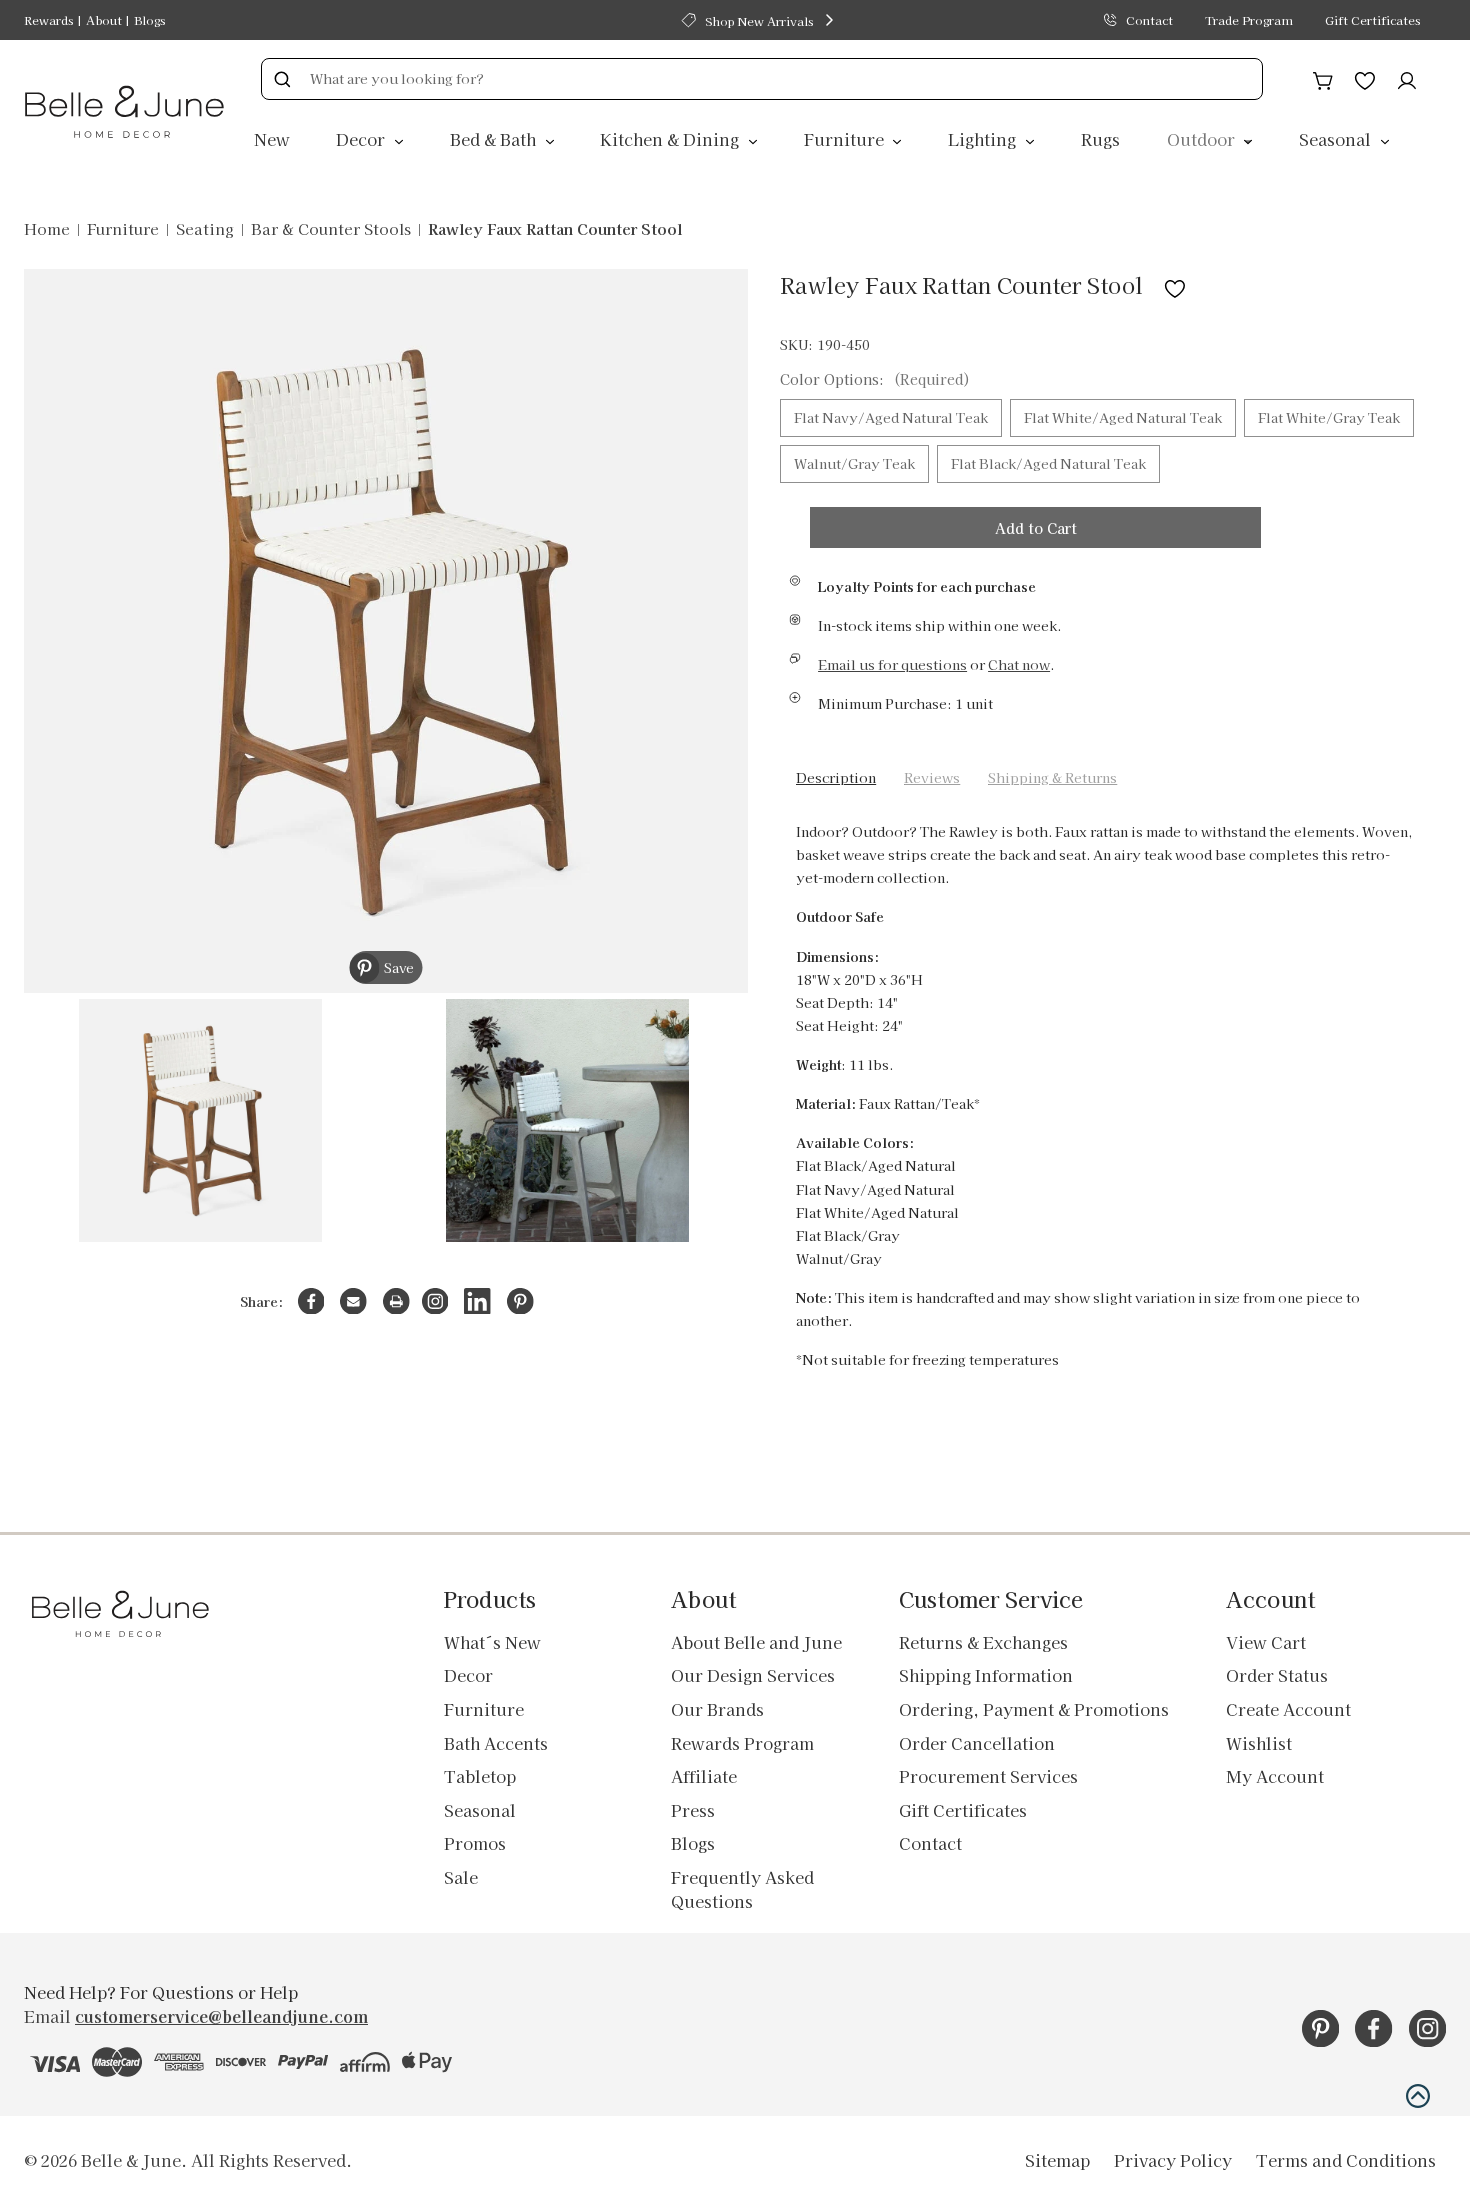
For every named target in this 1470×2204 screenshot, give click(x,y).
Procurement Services (988, 1776)
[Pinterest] (520, 1301)
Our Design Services (753, 1675)
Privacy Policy (1173, 2160)
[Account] (1407, 78)
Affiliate (704, 1776)
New (272, 139)
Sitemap (1057, 2160)
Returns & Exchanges (983, 1642)
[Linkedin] (477, 1301)
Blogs (149, 19)
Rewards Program (742, 1743)
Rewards (48, 19)
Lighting (984, 139)
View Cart (1266, 1642)
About (104, 19)
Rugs (1100, 139)
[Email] (353, 1301)
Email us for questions (892, 664)
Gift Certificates (1372, 19)
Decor (362, 139)
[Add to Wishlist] (1175, 284)
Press (693, 1810)
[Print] (396, 1301)
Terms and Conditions (1346, 2160)
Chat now (1019, 664)
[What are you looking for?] (282, 79)
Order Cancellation (977, 1743)
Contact (1149, 19)
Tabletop (480, 1776)
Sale (461, 1877)
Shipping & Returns (1052, 777)
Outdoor (1203, 139)
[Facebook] (311, 1301)
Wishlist (1259, 1743)
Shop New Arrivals (759, 20)
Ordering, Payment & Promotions (1034, 1709)
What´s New (492, 1642)
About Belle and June (756, 1642)
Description (836, 777)
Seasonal (1337, 139)
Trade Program (1249, 19)
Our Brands (717, 1709)
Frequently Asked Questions (742, 1889)
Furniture (846, 139)
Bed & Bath (495, 139)
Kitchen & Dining (671, 139)
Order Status (1277, 1675)
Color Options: (875, 379)
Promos (475, 1843)
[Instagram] (435, 1301)
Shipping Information (986, 1675)
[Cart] (1323, 78)
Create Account (1288, 1709)
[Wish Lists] (1365, 78)
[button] (1418, 2096)
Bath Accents (496, 1743)
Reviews (932, 777)
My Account (1275, 1776)
